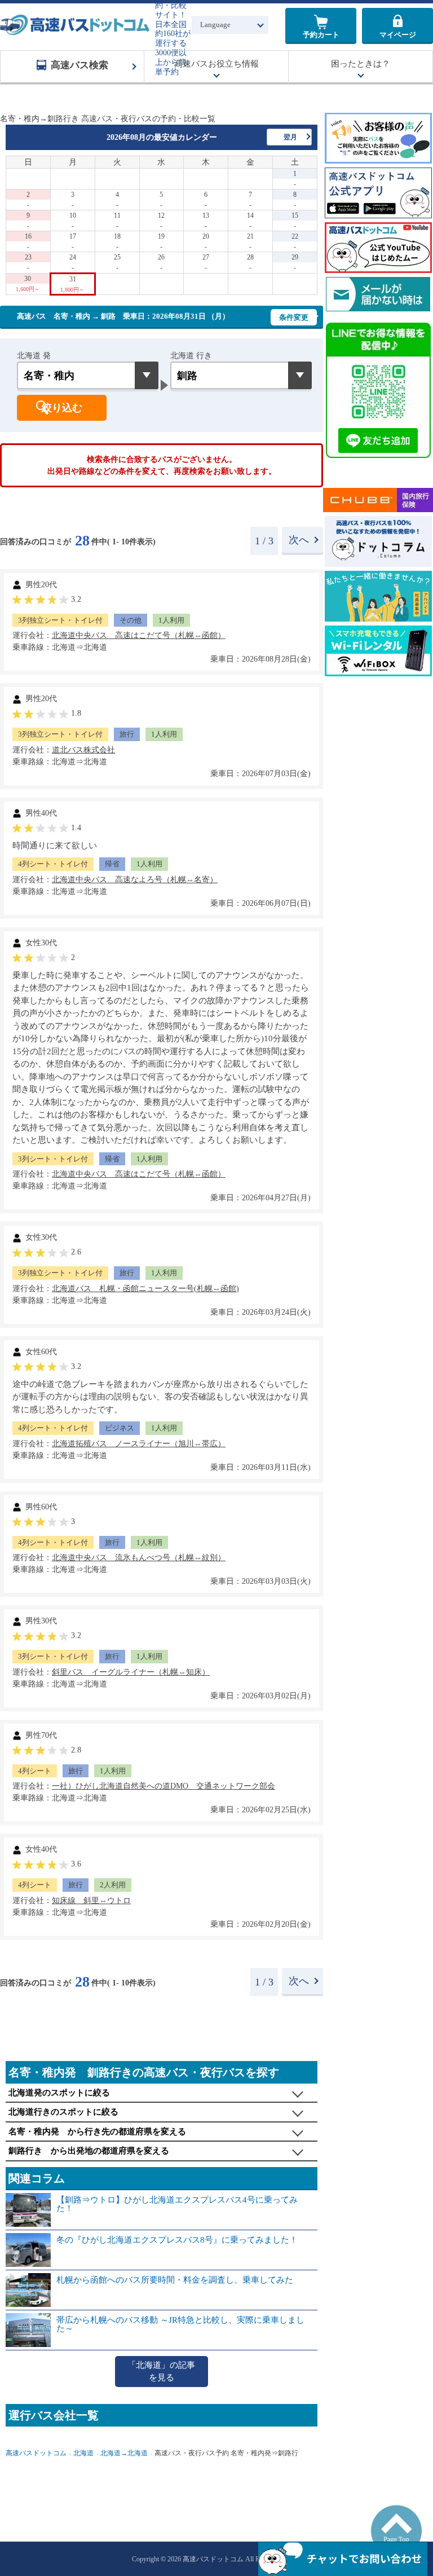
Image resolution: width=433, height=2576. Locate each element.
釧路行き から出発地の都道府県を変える (89, 2151)
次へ (299, 540)
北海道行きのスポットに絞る (63, 2112)
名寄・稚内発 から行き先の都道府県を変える (97, 2132)
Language (215, 25)
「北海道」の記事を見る (161, 2372)
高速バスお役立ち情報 (216, 64)
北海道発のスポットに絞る (59, 2093)
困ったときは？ (361, 64)
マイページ (398, 35)
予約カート (321, 35)
